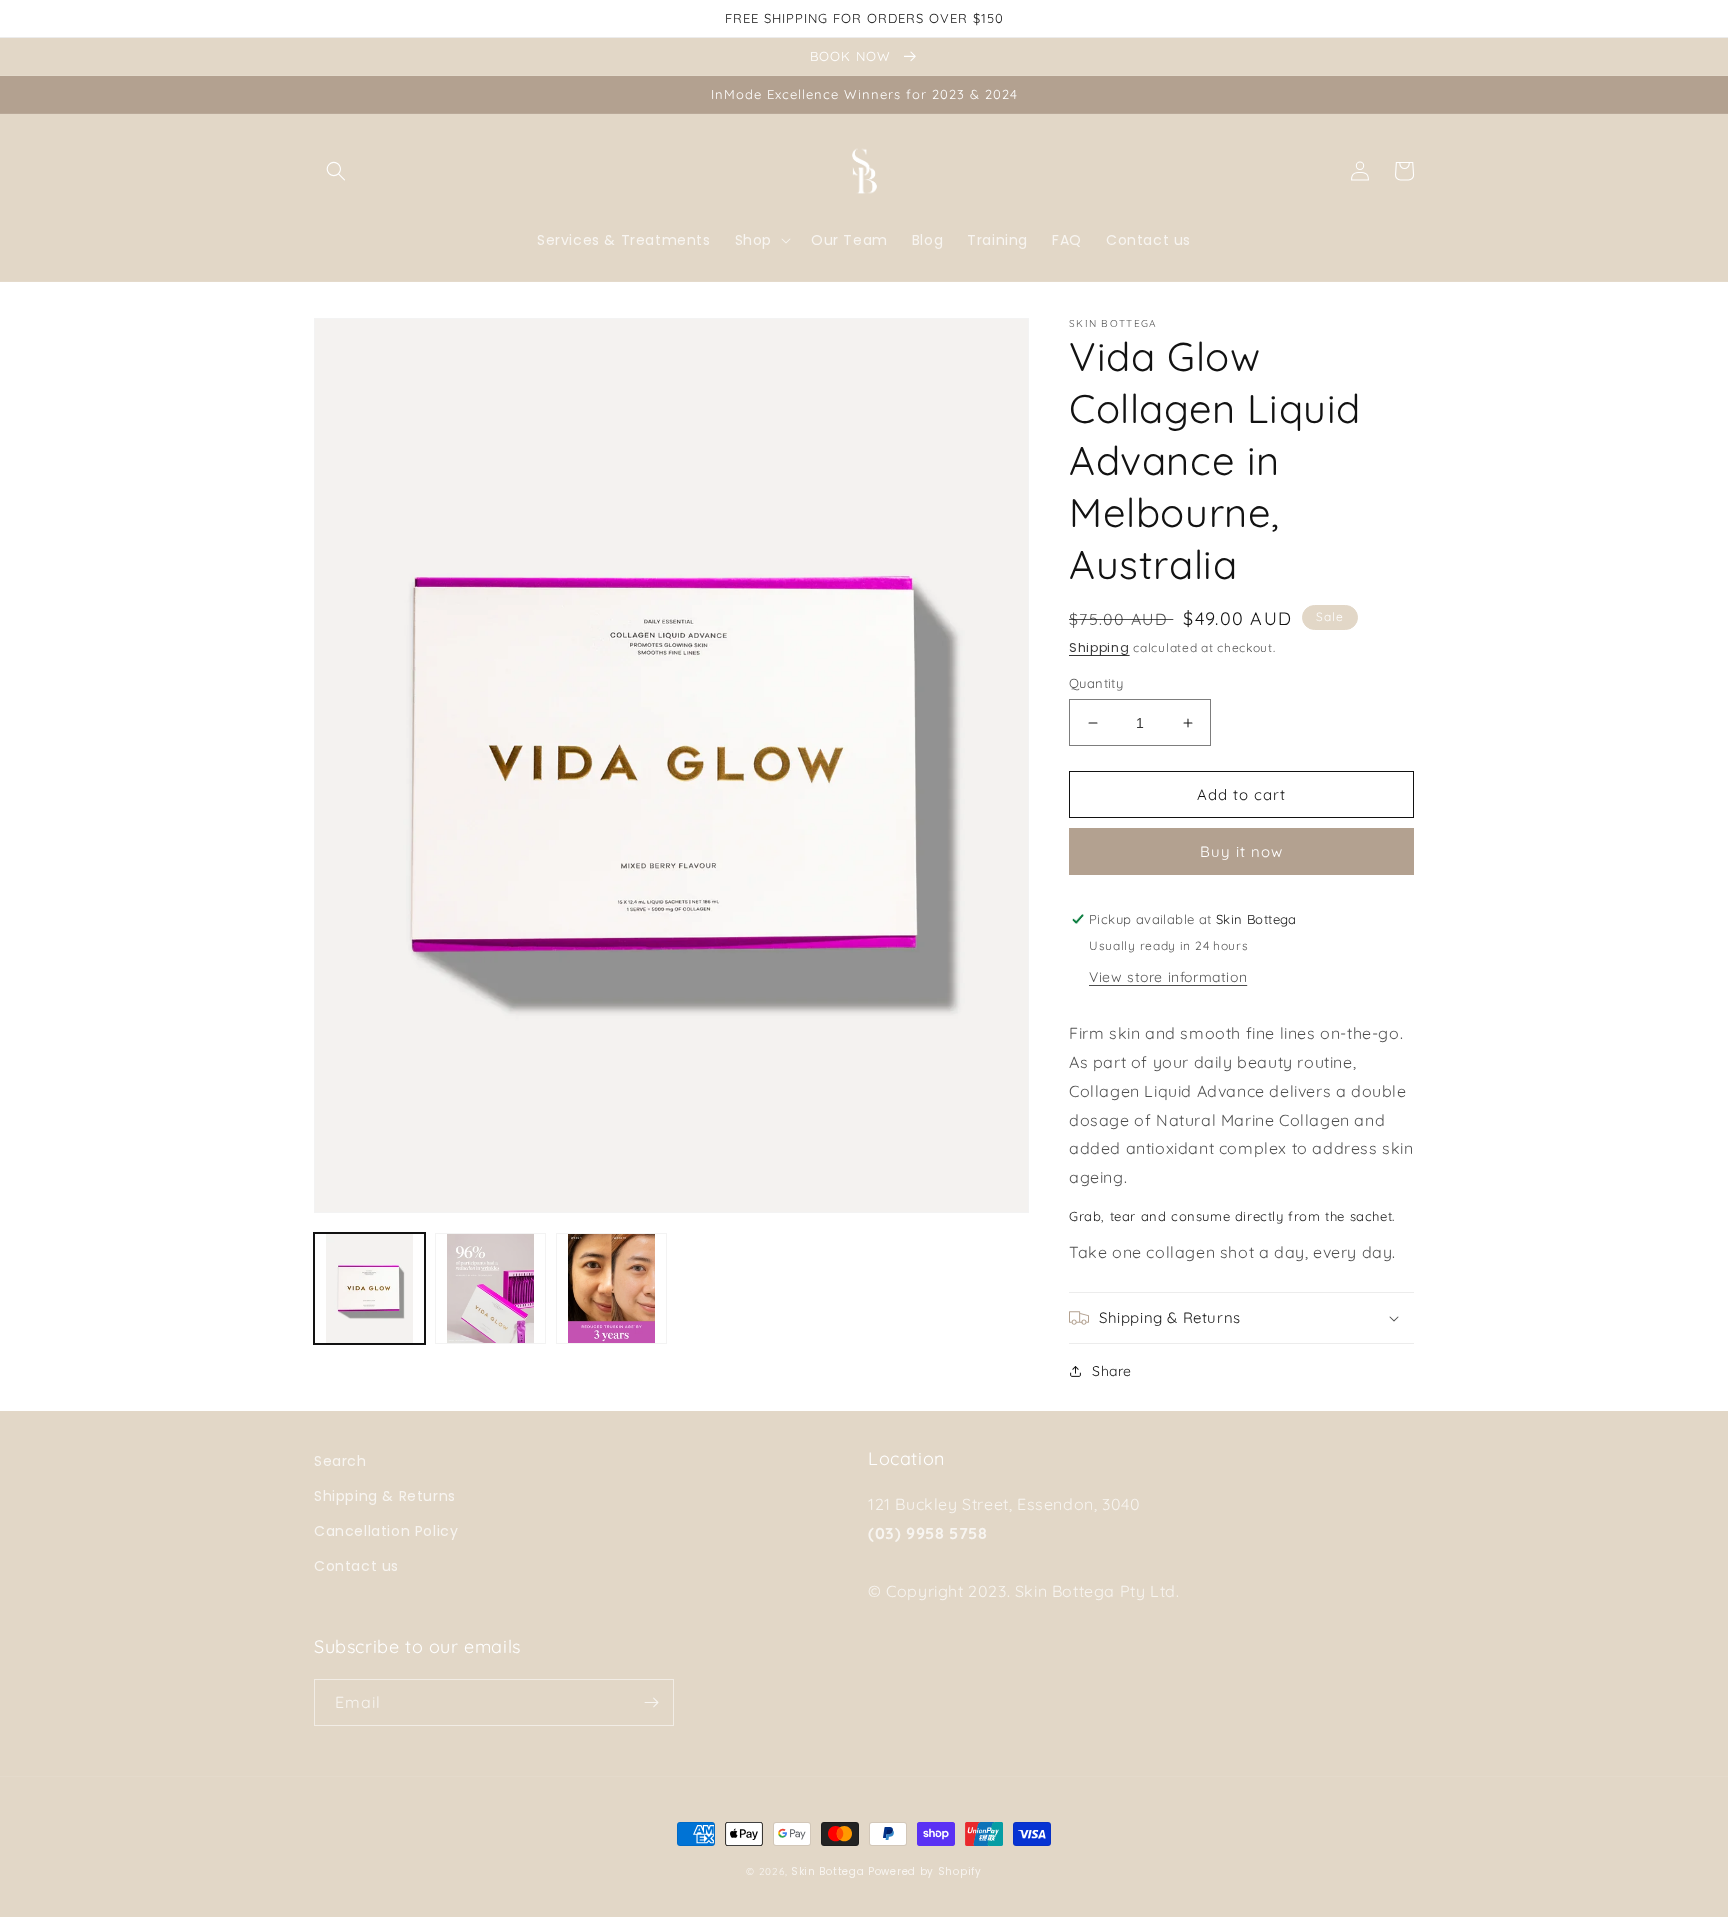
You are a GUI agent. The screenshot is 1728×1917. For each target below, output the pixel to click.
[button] (336, 171)
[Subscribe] (651, 1702)
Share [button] (1112, 1371)
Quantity (1096, 683)
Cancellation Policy (386, 1531)
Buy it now (1241, 851)
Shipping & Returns (385, 1496)
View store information (1168, 977)
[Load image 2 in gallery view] (490, 1288)
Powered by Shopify (925, 1871)
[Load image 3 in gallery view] (611, 1288)
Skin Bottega (827, 1871)
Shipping (1099, 647)
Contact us (356, 1566)
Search (340, 1461)
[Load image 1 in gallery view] (369, 1288)
